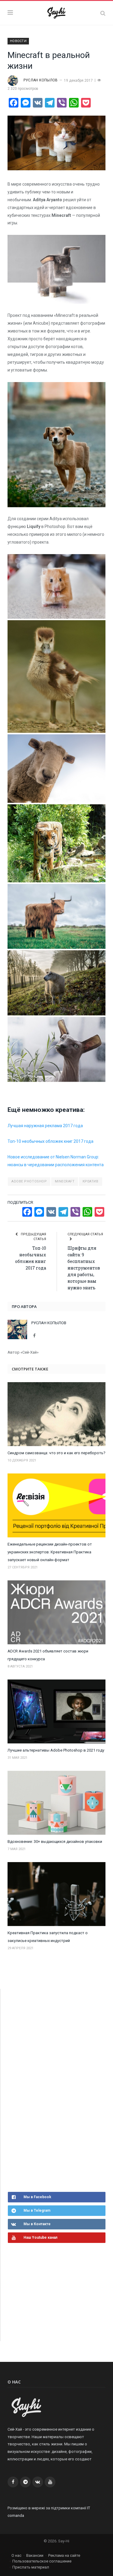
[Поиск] (103, 13)
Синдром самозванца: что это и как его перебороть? (56, 1453)
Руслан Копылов (41, 80)
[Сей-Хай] (56, 12)
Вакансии (35, 2555)
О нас (16, 2555)
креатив (91, 1181)
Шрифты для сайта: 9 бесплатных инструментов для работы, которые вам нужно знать (84, 1268)
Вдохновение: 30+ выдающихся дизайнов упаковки (55, 1842)
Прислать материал (31, 2567)
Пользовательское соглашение (42, 2561)
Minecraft (65, 1181)
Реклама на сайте (64, 2555)
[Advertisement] (53, 2089)
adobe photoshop (29, 1181)
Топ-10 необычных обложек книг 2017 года (50, 1141)
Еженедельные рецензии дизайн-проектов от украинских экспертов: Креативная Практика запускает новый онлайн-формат (50, 1552)
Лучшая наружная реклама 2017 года (45, 1126)
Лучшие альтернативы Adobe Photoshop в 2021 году (56, 1750)
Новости (18, 41)
